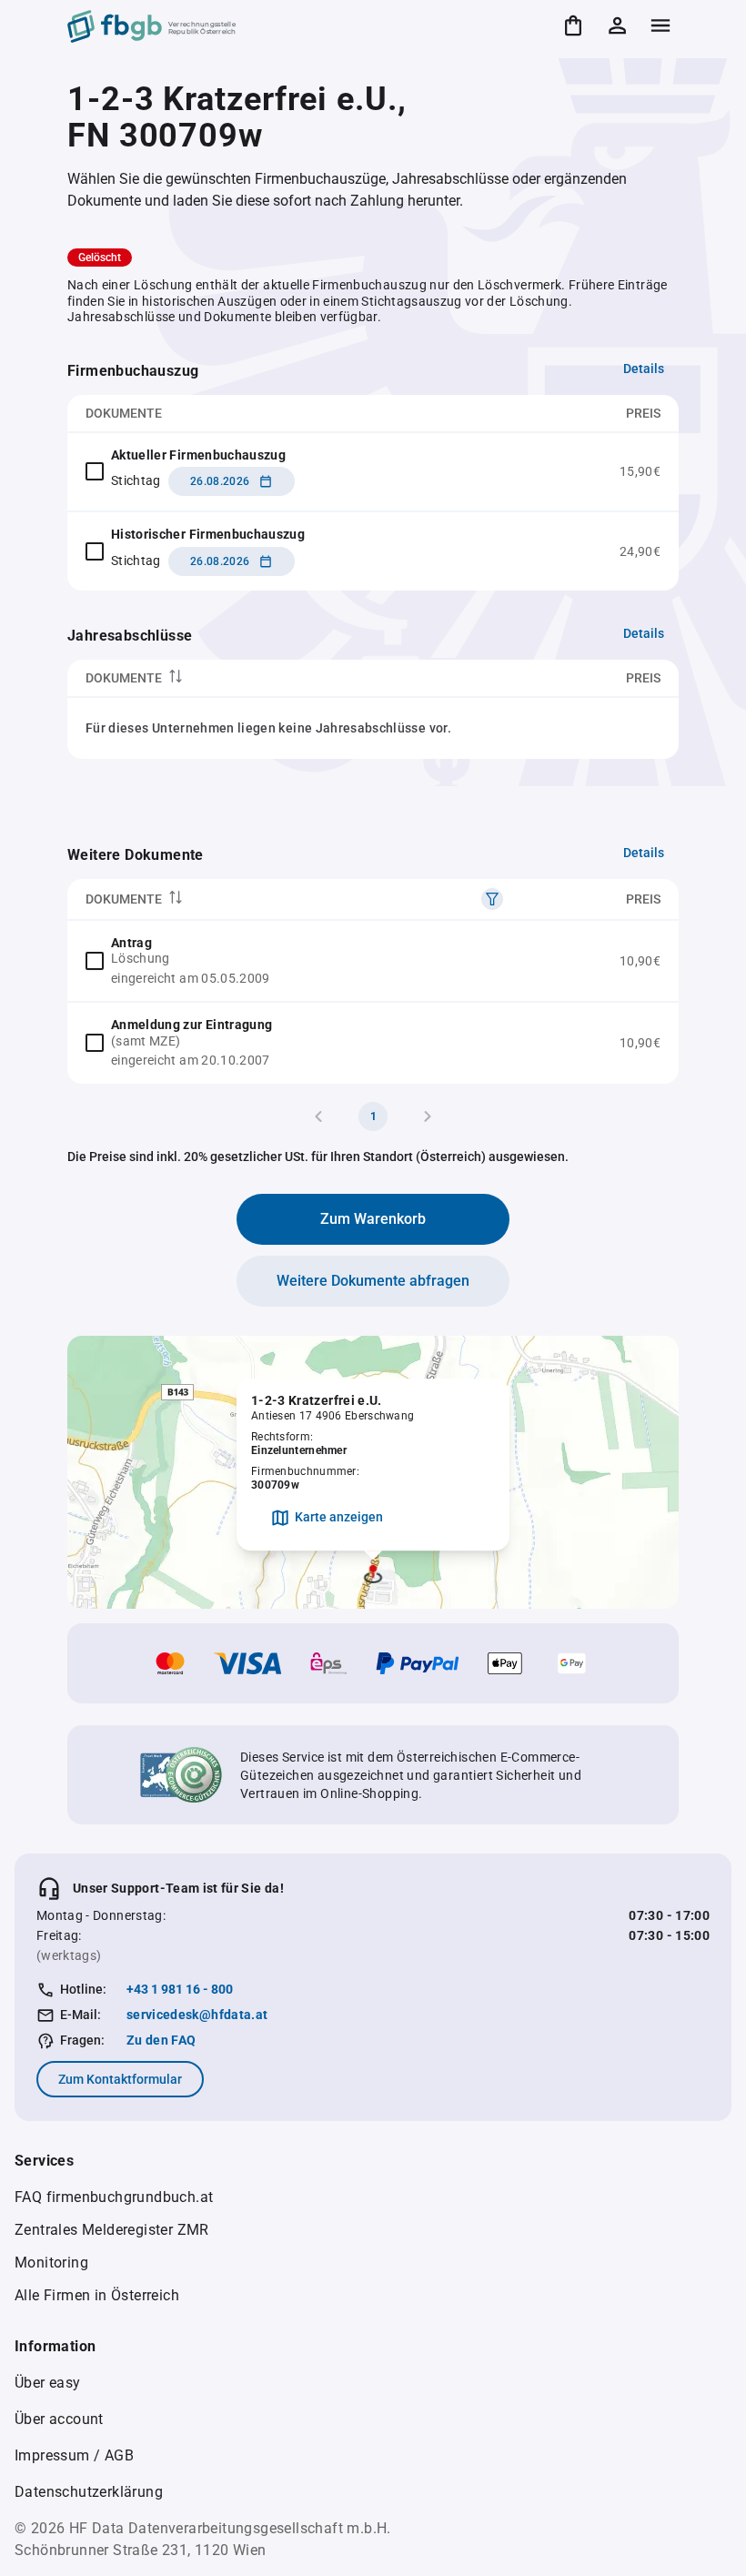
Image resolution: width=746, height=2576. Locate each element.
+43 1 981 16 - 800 (180, 1989)
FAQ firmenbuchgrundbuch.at (114, 2197)
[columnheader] (267, 678)
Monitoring (51, 2263)
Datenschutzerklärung (89, 2492)
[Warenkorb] (573, 25)
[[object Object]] (492, 899)
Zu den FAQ (161, 2040)
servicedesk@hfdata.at (197, 2015)
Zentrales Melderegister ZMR (112, 2230)
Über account (59, 2419)
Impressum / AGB (74, 2455)
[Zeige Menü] (660, 25)
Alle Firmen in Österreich (97, 2295)
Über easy (48, 2383)
